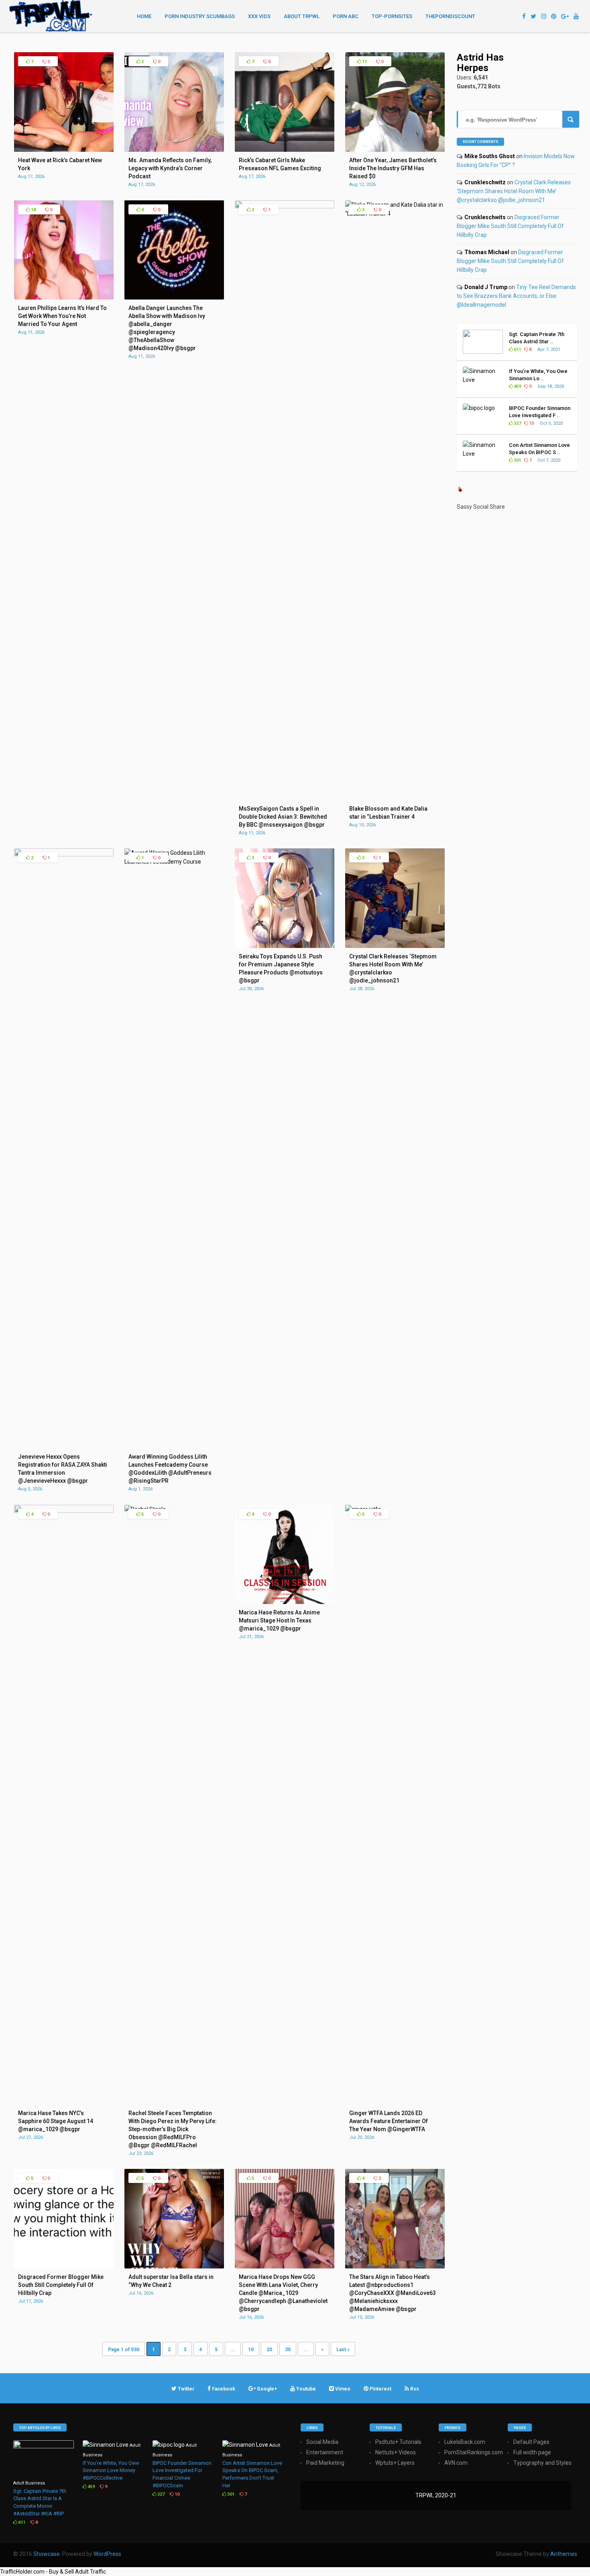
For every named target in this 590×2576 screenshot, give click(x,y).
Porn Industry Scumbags (200, 16)
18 (33, 210)
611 (517, 350)
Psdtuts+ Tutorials (398, 2442)
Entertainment (325, 2452)
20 (269, 2350)
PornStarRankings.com (474, 2452)
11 (364, 62)
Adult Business (29, 2483)
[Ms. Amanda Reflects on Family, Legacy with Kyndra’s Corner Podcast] (174, 150)
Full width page (532, 2452)
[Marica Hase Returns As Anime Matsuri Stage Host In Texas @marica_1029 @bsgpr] (285, 1602)
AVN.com (456, 2463)
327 (517, 423)
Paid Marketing (325, 2463)
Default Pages (531, 2442)
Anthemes (564, 2554)
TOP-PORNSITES (392, 16)
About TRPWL (302, 16)
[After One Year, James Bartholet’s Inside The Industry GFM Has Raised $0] (395, 150)
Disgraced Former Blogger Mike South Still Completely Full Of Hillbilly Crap (510, 226)
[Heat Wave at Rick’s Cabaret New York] (64, 150)
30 (288, 2350)
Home (144, 16)
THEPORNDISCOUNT (450, 16)
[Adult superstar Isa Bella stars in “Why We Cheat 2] (174, 2266)
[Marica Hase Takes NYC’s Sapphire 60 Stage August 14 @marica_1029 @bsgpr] (64, 1511)
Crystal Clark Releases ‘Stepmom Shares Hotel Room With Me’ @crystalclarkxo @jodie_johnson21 (514, 191)
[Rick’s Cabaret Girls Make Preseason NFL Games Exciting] (285, 150)
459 (517, 386)
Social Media (322, 2442)
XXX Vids (259, 16)
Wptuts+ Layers (395, 2463)
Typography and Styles (542, 2463)
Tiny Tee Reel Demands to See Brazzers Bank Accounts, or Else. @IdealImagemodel (516, 296)
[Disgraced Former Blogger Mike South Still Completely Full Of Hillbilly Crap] (64, 2266)
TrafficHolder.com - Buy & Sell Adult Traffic (53, 2572)
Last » (343, 2350)
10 (251, 2350)
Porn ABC (346, 16)
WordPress (107, 2554)
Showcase (47, 2554)
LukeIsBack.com (465, 2442)
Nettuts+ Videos (396, 2452)
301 (517, 460)
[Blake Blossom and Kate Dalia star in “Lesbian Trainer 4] (395, 214)
